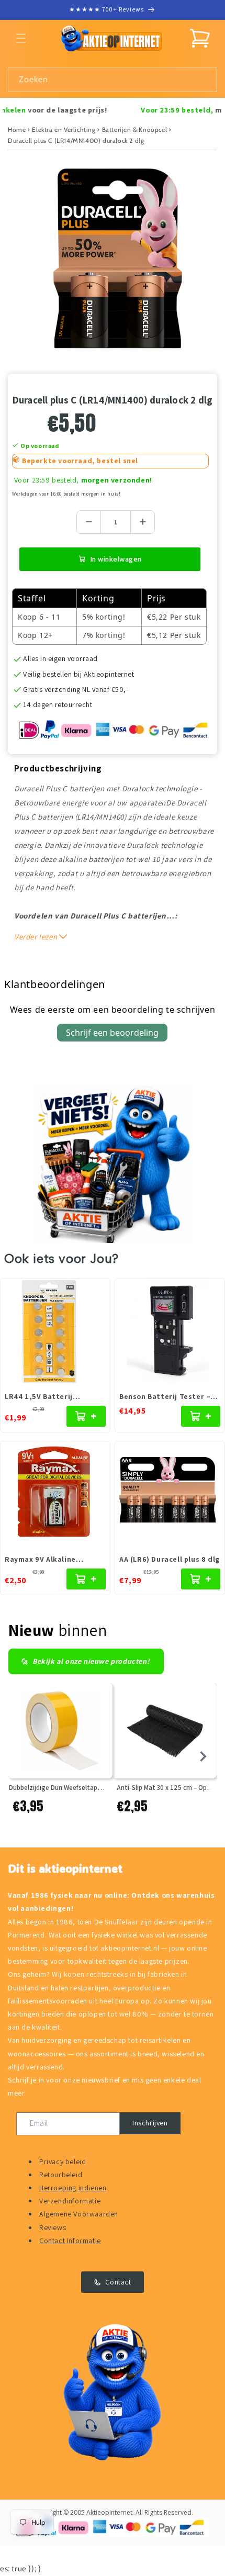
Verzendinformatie (70, 2201)
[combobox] (113, 80)
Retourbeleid (61, 2175)
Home (17, 130)
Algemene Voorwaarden (79, 2214)
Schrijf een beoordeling (112, 1033)
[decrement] (89, 522)
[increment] (143, 522)
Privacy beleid (63, 2161)
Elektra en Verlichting (64, 130)
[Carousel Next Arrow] (203, 1756)
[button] (21, 38)
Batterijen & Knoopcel (135, 130)
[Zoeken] (205, 80)
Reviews (53, 2227)
